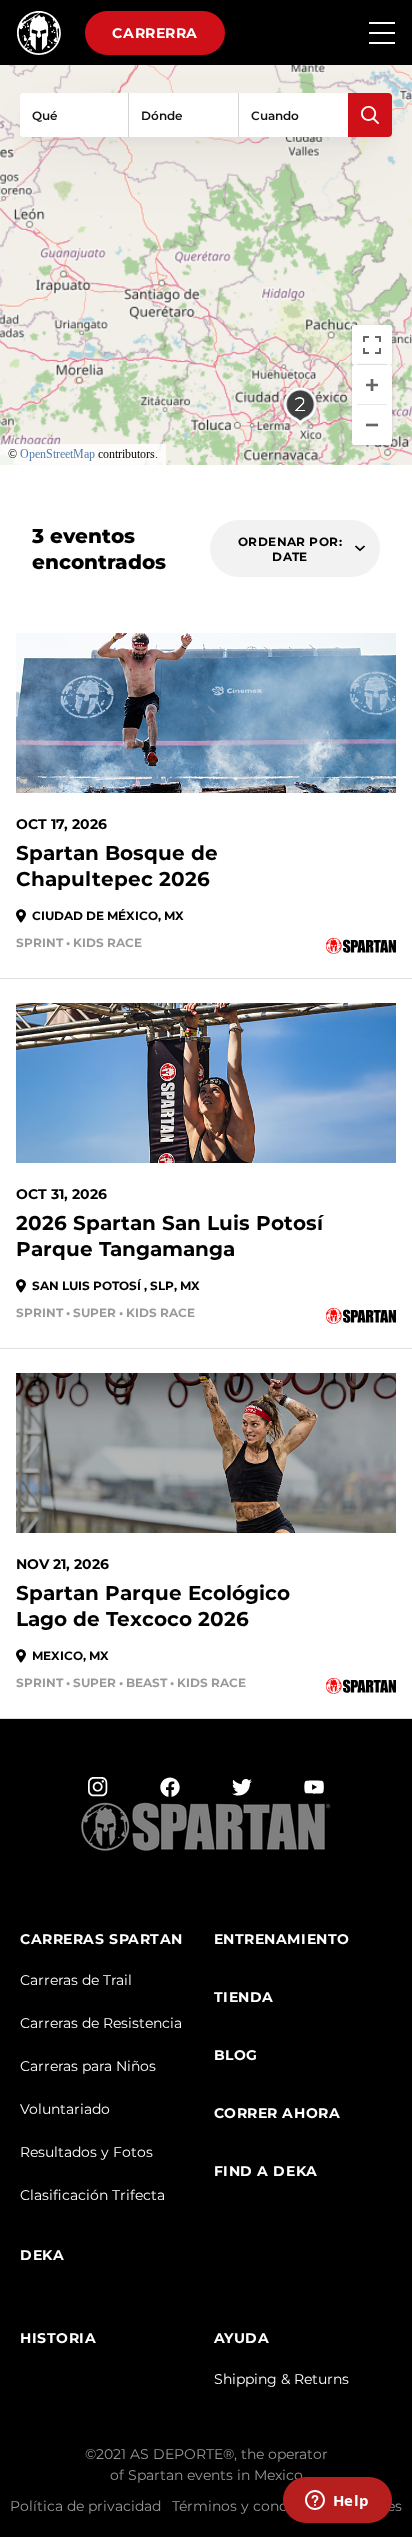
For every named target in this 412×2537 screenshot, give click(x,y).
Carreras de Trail (76, 1980)
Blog (236, 2055)
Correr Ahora (277, 2113)
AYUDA (242, 2338)
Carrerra (154, 33)
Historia (58, 2338)
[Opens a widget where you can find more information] (337, 2502)
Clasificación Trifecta (92, 2195)
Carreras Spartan (101, 1939)
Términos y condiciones (254, 2506)
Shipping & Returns (281, 2379)
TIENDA (244, 1997)
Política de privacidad (85, 2506)
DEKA (42, 2255)
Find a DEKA (266, 2171)
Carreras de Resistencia (101, 2023)
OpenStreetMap (57, 454)
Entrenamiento (282, 1939)
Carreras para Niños (88, 2066)
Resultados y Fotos (86, 2152)
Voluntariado (65, 2109)
